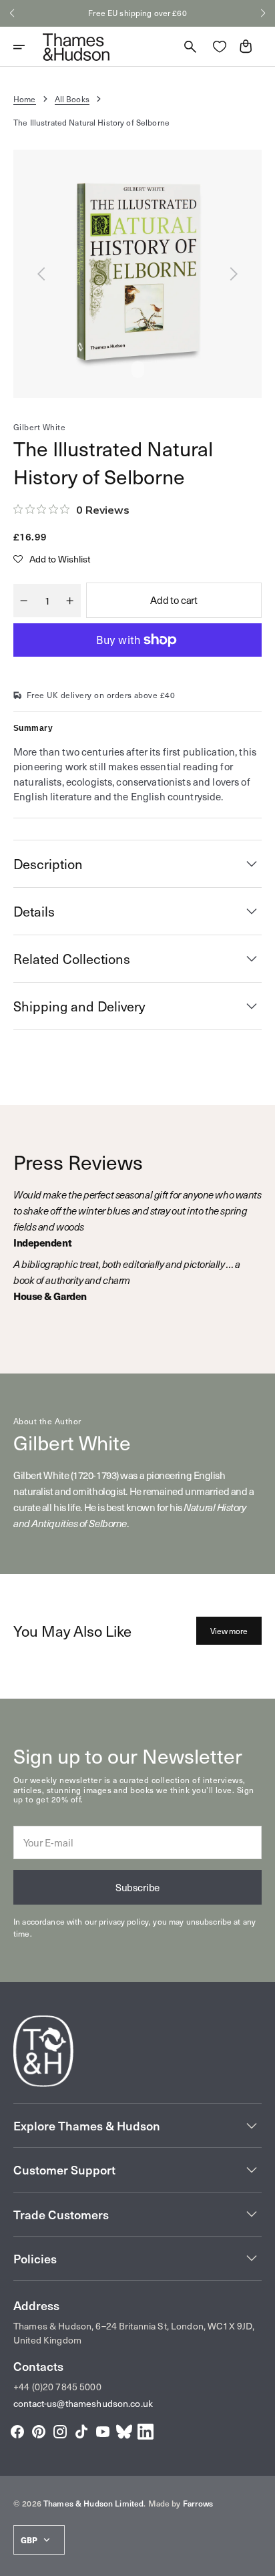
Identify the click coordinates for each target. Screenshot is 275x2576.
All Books (72, 99)
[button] (12, 13)
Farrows (198, 2503)
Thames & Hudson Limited (93, 2503)
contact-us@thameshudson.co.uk (83, 2403)
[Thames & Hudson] (76, 47)
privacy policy (124, 1921)
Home (25, 99)
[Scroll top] (259, 2560)
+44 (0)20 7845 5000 (57, 2387)
